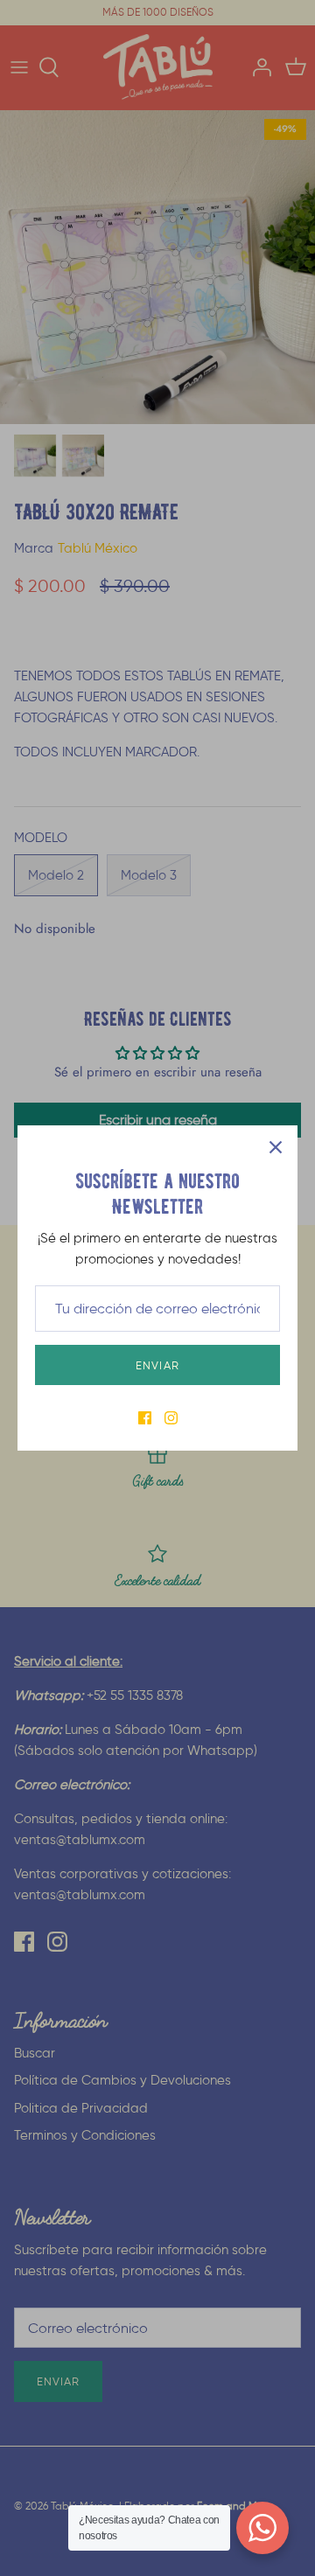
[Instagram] (171, 1418)
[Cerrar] (276, 1147)
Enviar (157, 1365)
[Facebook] (145, 1418)
